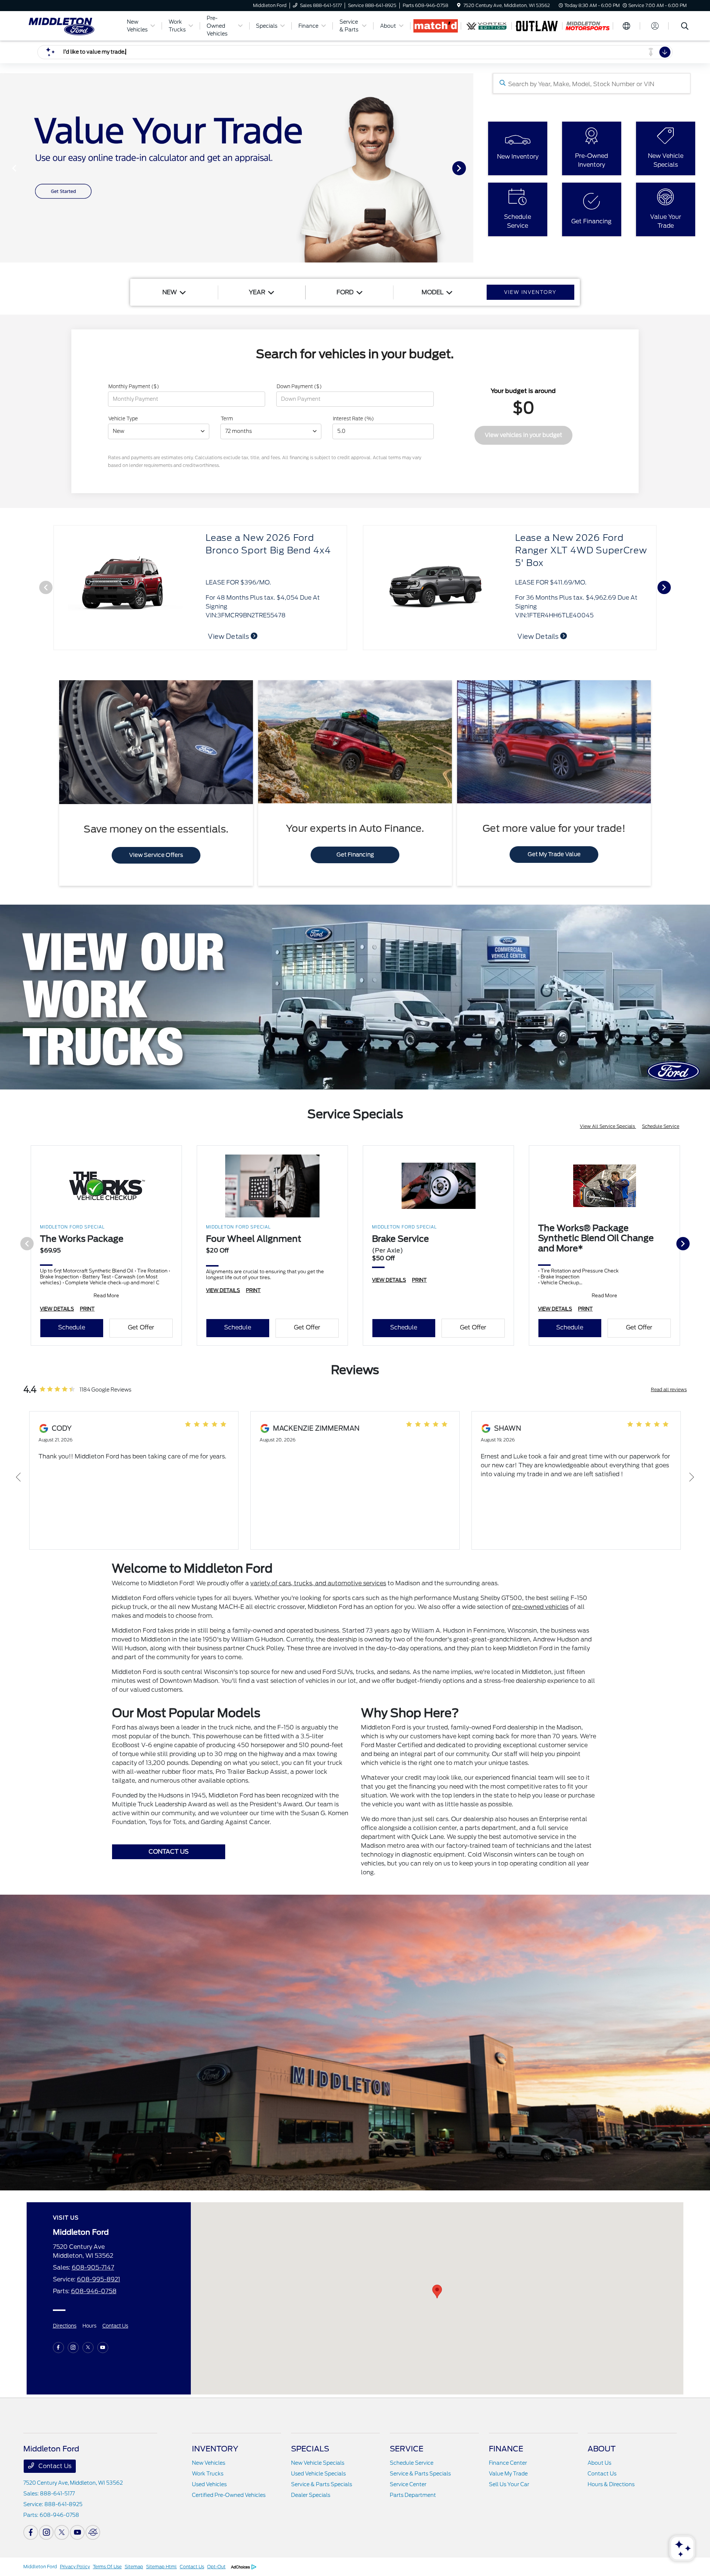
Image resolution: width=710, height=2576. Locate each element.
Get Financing (355, 855)
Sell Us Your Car (509, 2484)
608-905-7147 (93, 2267)
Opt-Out (216, 2567)
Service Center (408, 2484)
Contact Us (115, 2326)
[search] (685, 27)
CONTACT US (169, 1852)
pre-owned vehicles (540, 1607)
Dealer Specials (311, 2495)
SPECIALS (310, 2449)
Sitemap (134, 2567)
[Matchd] (436, 26)
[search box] (591, 83)
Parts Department (413, 2495)
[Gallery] (237, 168)
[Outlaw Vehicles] (537, 26)
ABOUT (602, 2449)
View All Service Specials (608, 1126)
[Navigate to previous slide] (6, 168)
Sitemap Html (161, 2567)
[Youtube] (103, 2348)
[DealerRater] (93, 2532)
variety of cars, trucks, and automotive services (318, 1583)
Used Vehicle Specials (318, 2474)
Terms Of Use (107, 2567)
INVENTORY (215, 2449)
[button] (437, 2292)
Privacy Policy (75, 2567)
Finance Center (508, 2463)
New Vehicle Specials (318, 2463)
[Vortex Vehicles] (486, 26)
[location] (459, 5)
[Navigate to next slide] (468, 168)
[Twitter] (88, 2348)
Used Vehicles (209, 2484)
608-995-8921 (99, 2279)
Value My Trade (508, 2474)
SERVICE (407, 2449)
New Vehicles (209, 2463)
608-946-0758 (94, 2291)
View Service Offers (156, 855)
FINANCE (506, 2449)
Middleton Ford (40, 2567)
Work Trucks (208, 2474)
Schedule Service (661, 1126)
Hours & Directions (611, 2484)
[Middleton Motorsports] (588, 26)
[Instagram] (73, 2348)
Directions (65, 2326)
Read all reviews (669, 1389)
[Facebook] (58, 2348)
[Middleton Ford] (70, 25)
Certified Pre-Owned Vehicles (229, 2495)
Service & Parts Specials (322, 2484)
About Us (599, 2463)
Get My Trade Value (554, 854)
